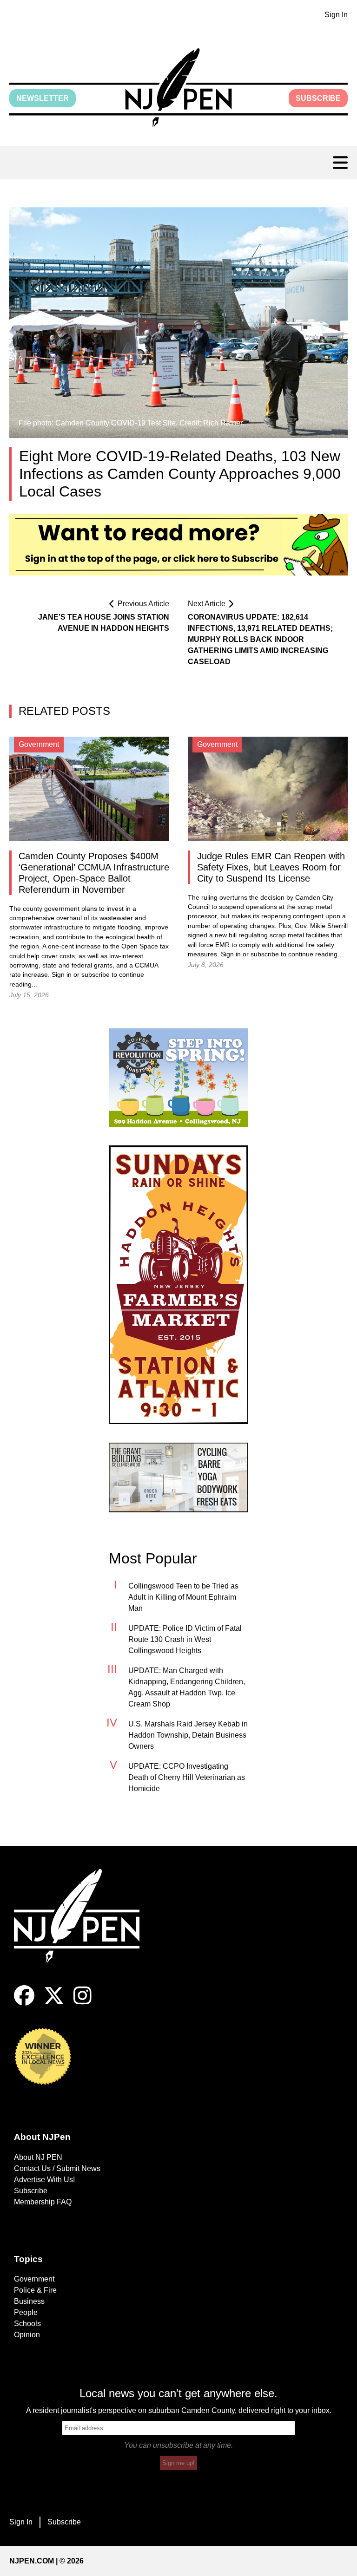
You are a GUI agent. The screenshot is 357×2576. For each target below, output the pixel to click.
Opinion (27, 2335)
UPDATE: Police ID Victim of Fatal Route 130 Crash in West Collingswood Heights (185, 1639)
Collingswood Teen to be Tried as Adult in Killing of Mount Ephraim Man (183, 1597)
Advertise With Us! (44, 2180)
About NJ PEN (38, 2157)
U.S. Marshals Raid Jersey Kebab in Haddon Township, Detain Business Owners (188, 1735)
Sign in (62, 975)
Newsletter (43, 98)
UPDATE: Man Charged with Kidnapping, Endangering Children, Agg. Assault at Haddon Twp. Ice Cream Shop (187, 1687)
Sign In (336, 15)
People (26, 2312)
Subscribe (318, 98)
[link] (178, 1078)
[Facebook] (24, 2003)
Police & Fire (35, 2290)
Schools (27, 2324)
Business (29, 2301)
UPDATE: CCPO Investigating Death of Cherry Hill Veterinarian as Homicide (187, 1777)
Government (34, 2279)
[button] (178, 88)
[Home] (84, 1927)
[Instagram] (83, 2003)
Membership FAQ (43, 2202)
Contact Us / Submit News (57, 2168)
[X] (54, 2003)
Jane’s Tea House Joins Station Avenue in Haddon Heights (104, 623)
